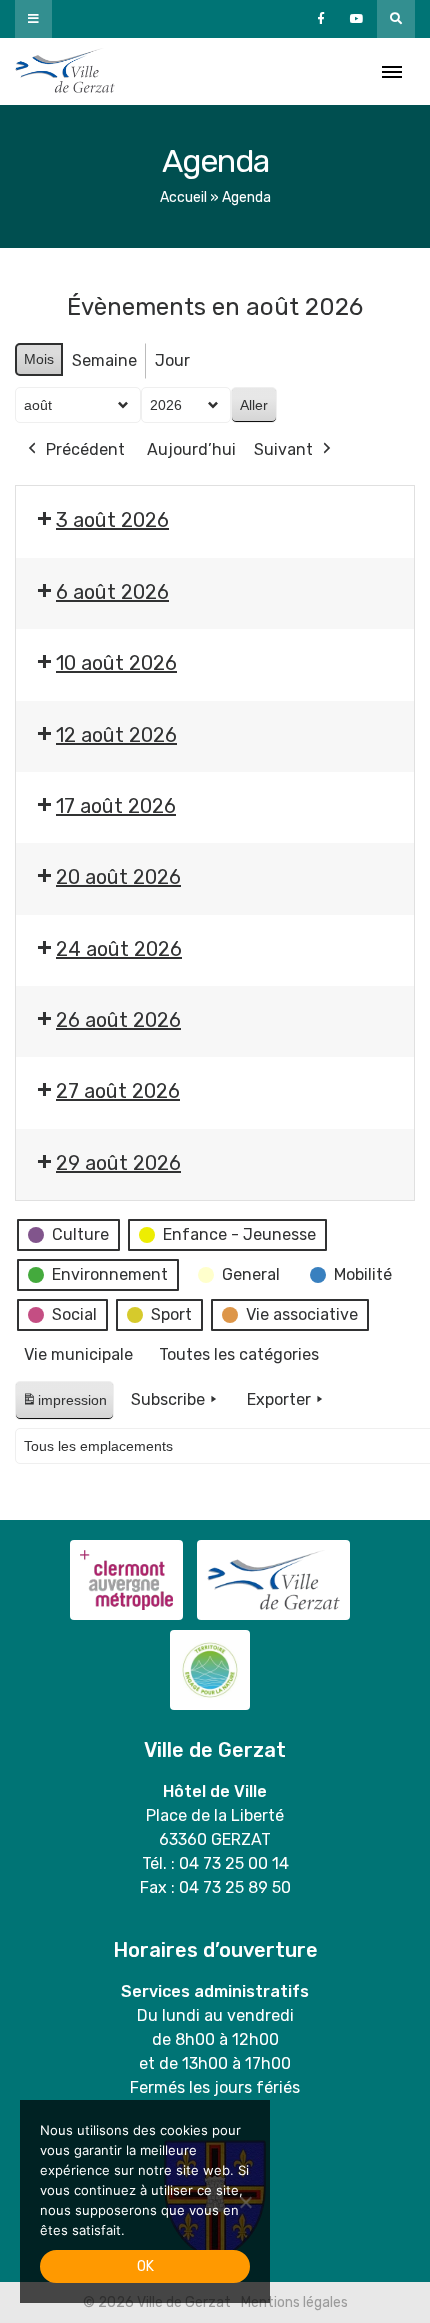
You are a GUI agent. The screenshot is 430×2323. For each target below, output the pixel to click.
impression (64, 1405)
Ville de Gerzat (65, 71)
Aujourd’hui (191, 449)
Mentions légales (294, 2302)
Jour (172, 360)
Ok (145, 2266)
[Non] (245, 2202)
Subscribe (168, 1399)
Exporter (279, 1399)
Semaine (104, 360)
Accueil (183, 197)
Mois (39, 359)
